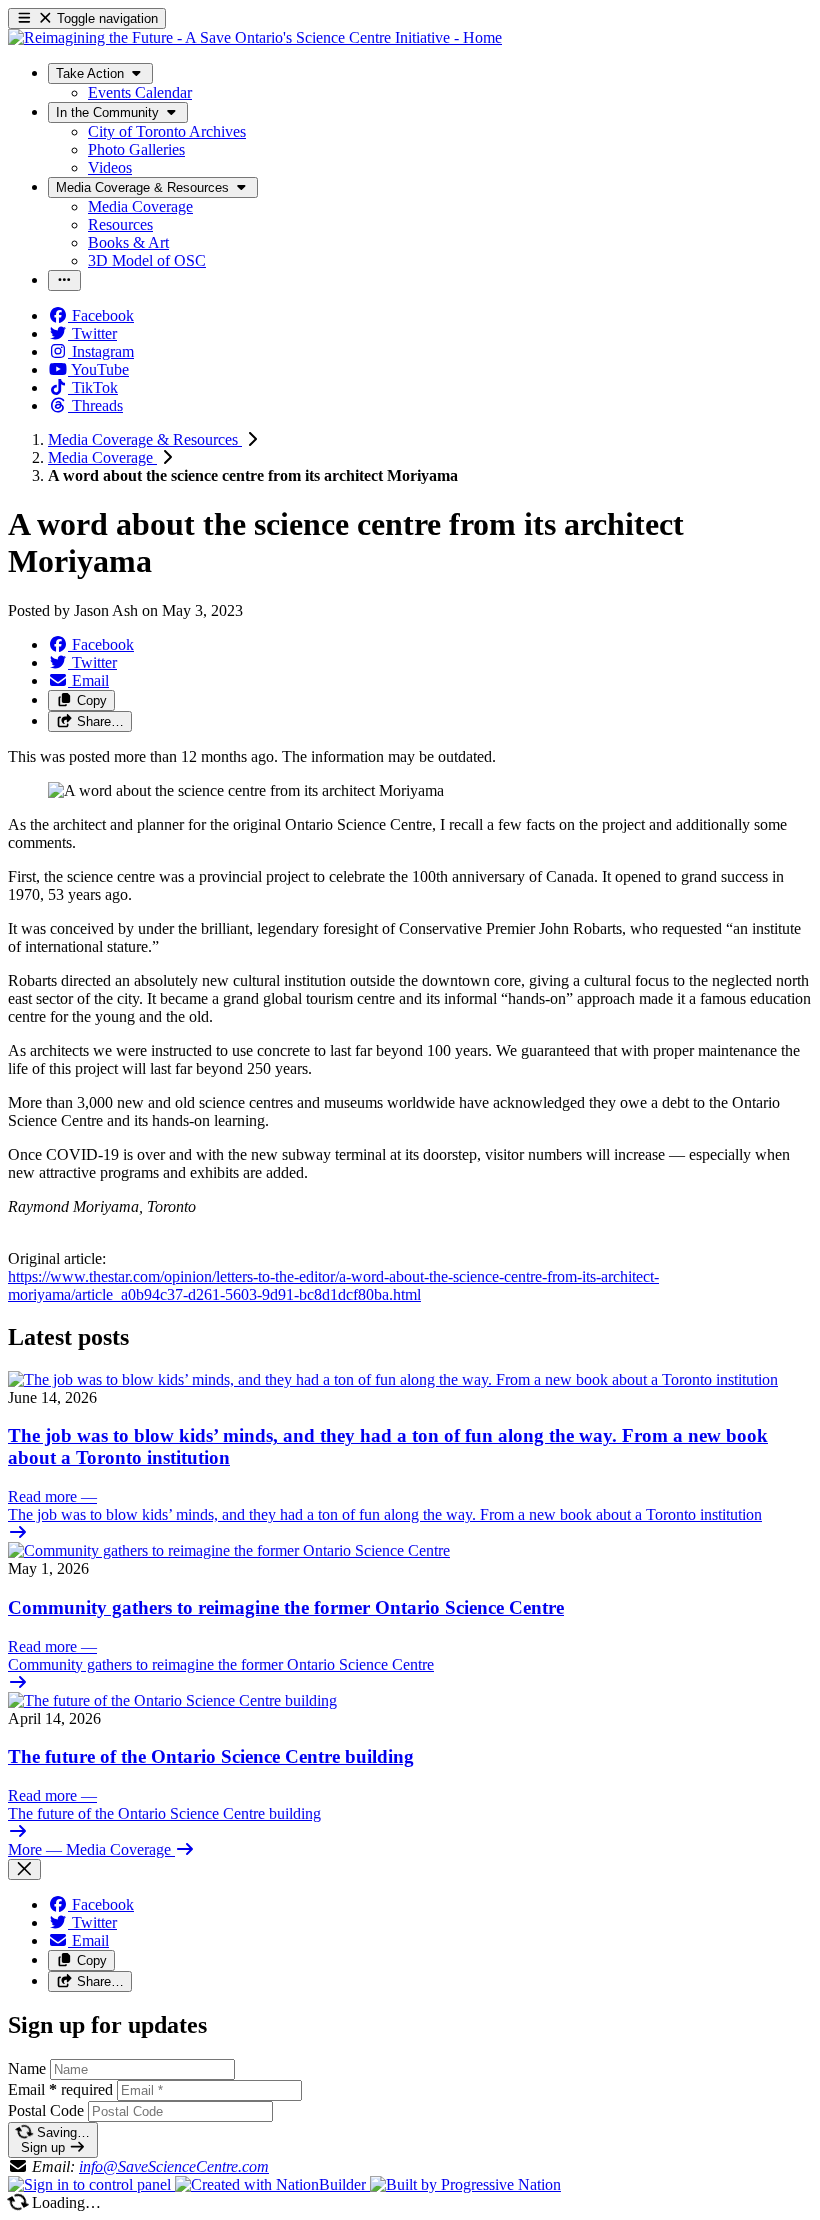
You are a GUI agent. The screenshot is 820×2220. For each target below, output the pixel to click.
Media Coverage (102, 457)
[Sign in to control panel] (91, 2184)
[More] (64, 280)
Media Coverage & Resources (145, 439)
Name (27, 2068)
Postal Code (46, 2110)
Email (60, 2089)
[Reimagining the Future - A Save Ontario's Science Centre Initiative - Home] (255, 37)
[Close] (24, 1869)
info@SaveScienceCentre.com (174, 2166)
